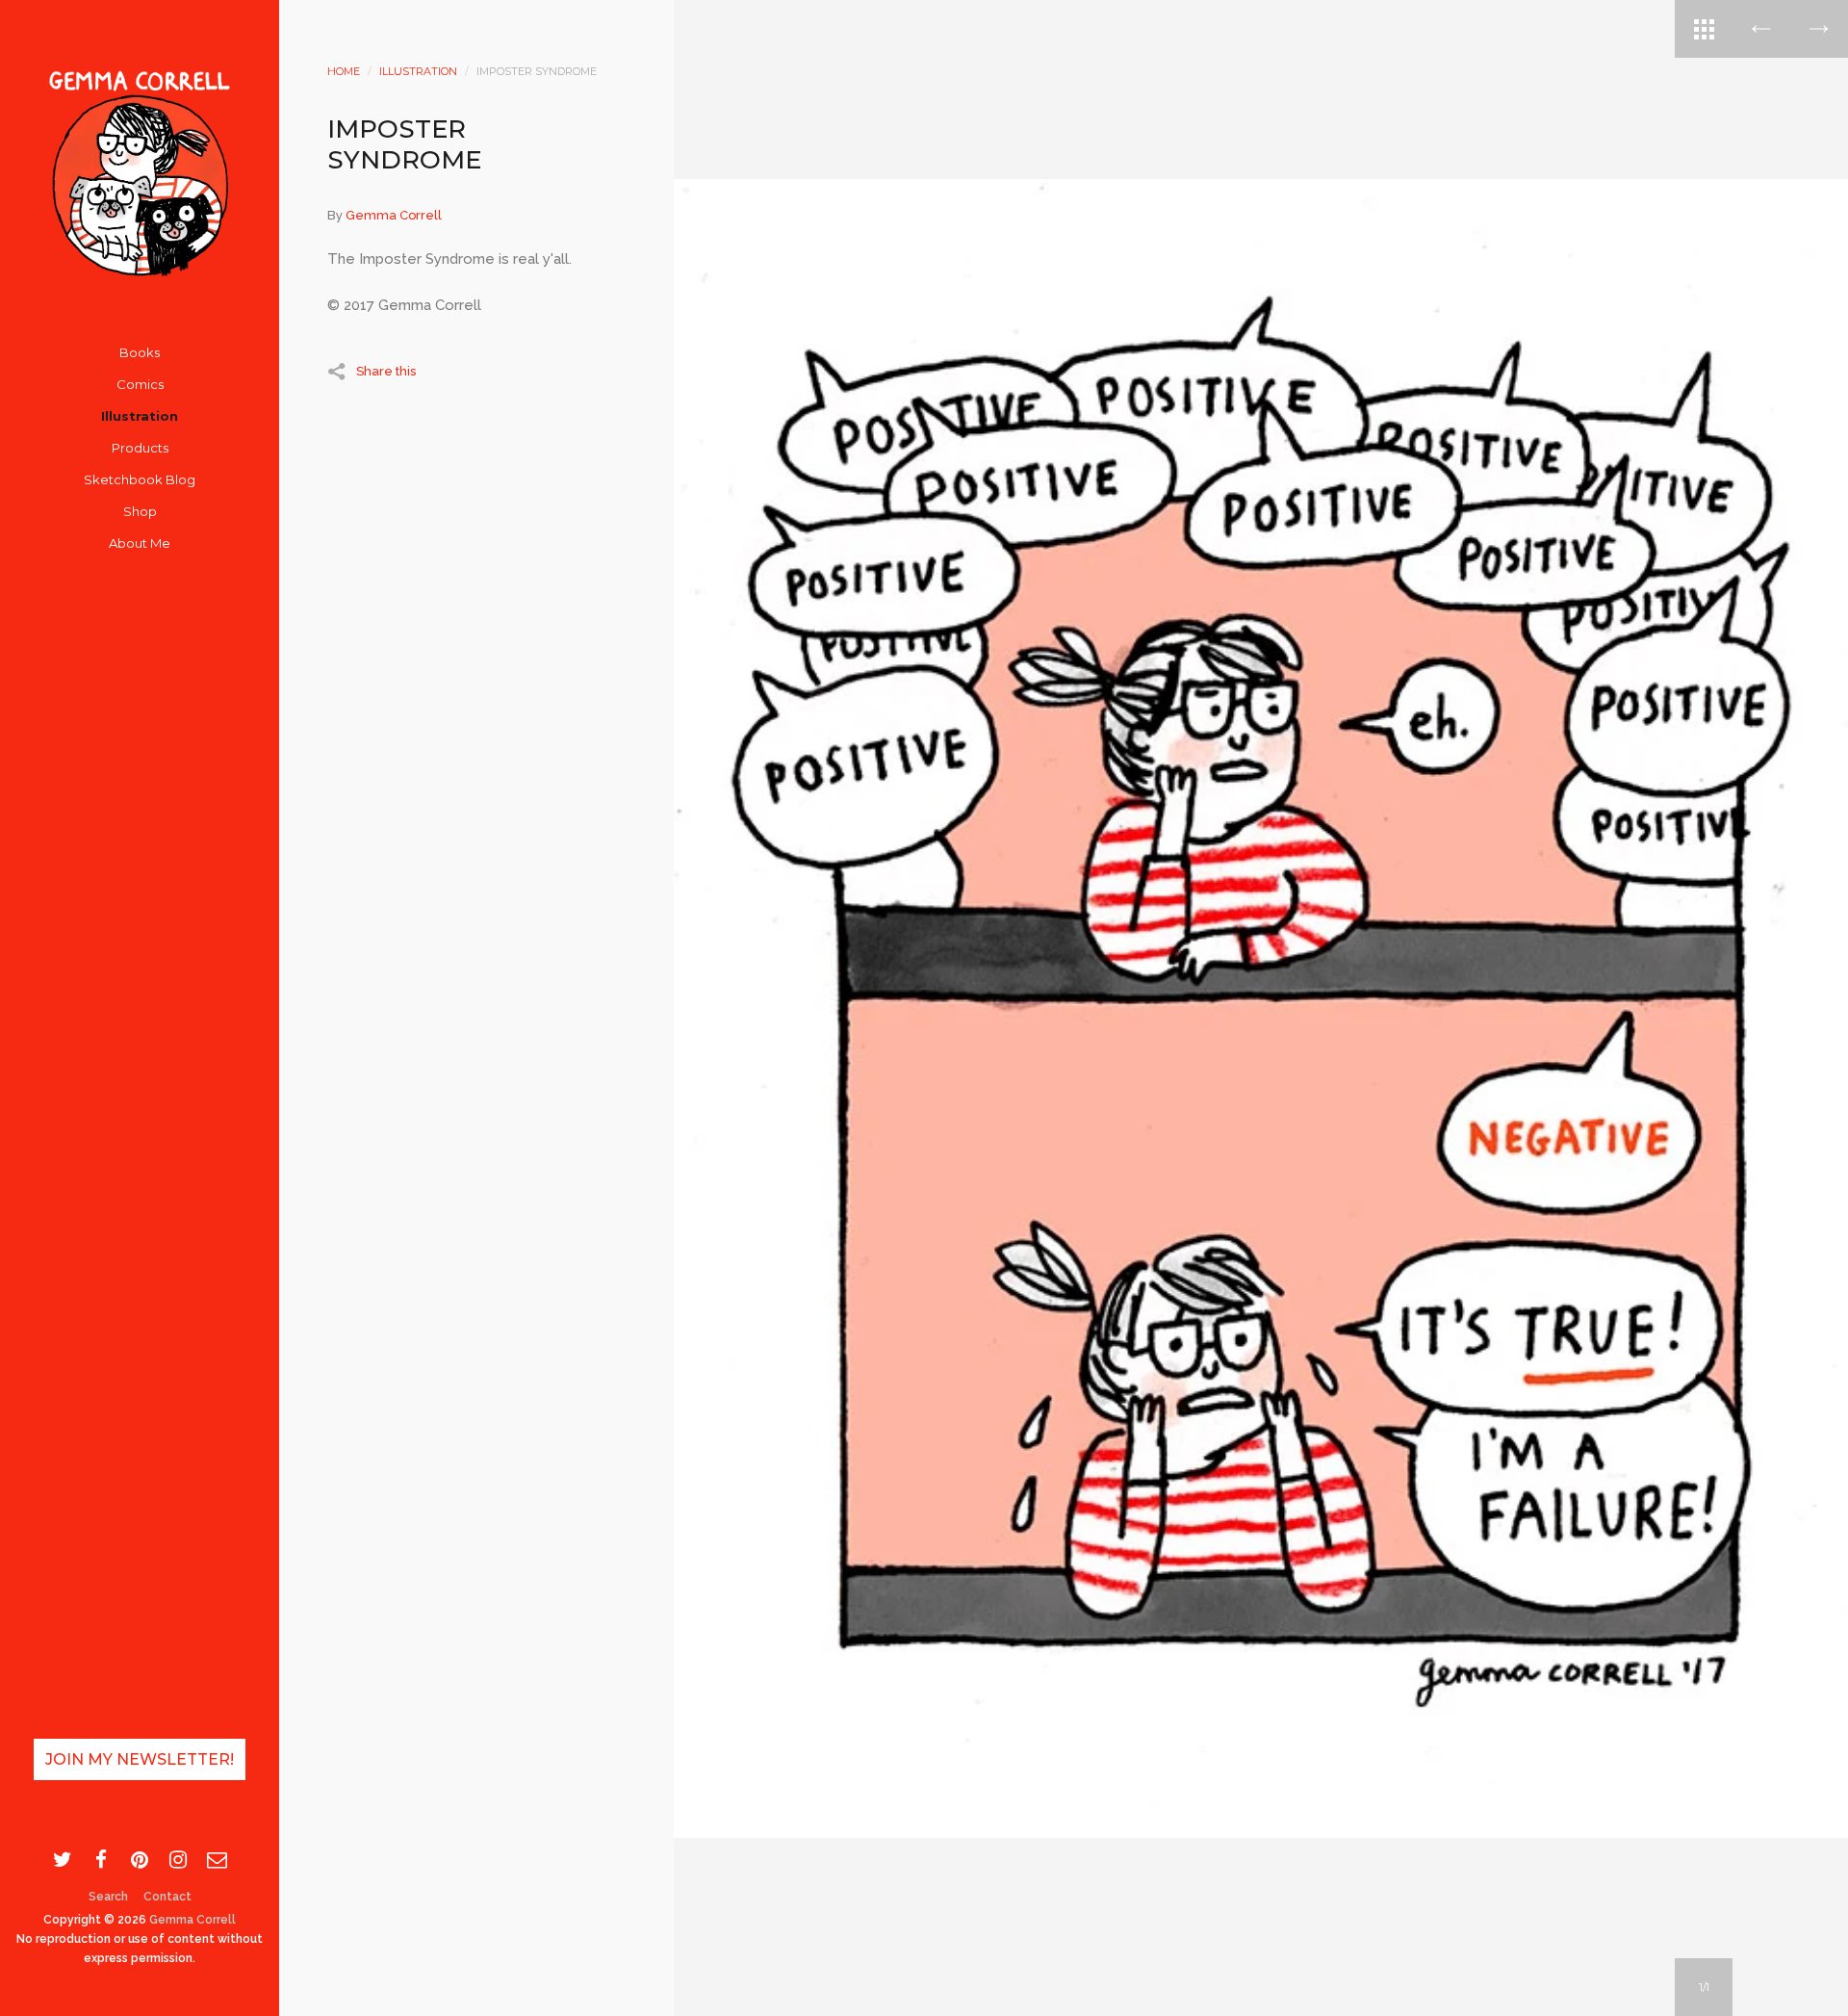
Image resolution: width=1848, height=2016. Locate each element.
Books (140, 352)
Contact (167, 1897)
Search (108, 1897)
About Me (140, 543)
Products (140, 448)
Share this (386, 371)
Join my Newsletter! (140, 1759)
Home (344, 71)
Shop (140, 511)
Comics (140, 384)
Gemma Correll (192, 1920)
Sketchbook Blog (140, 479)
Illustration (140, 416)
